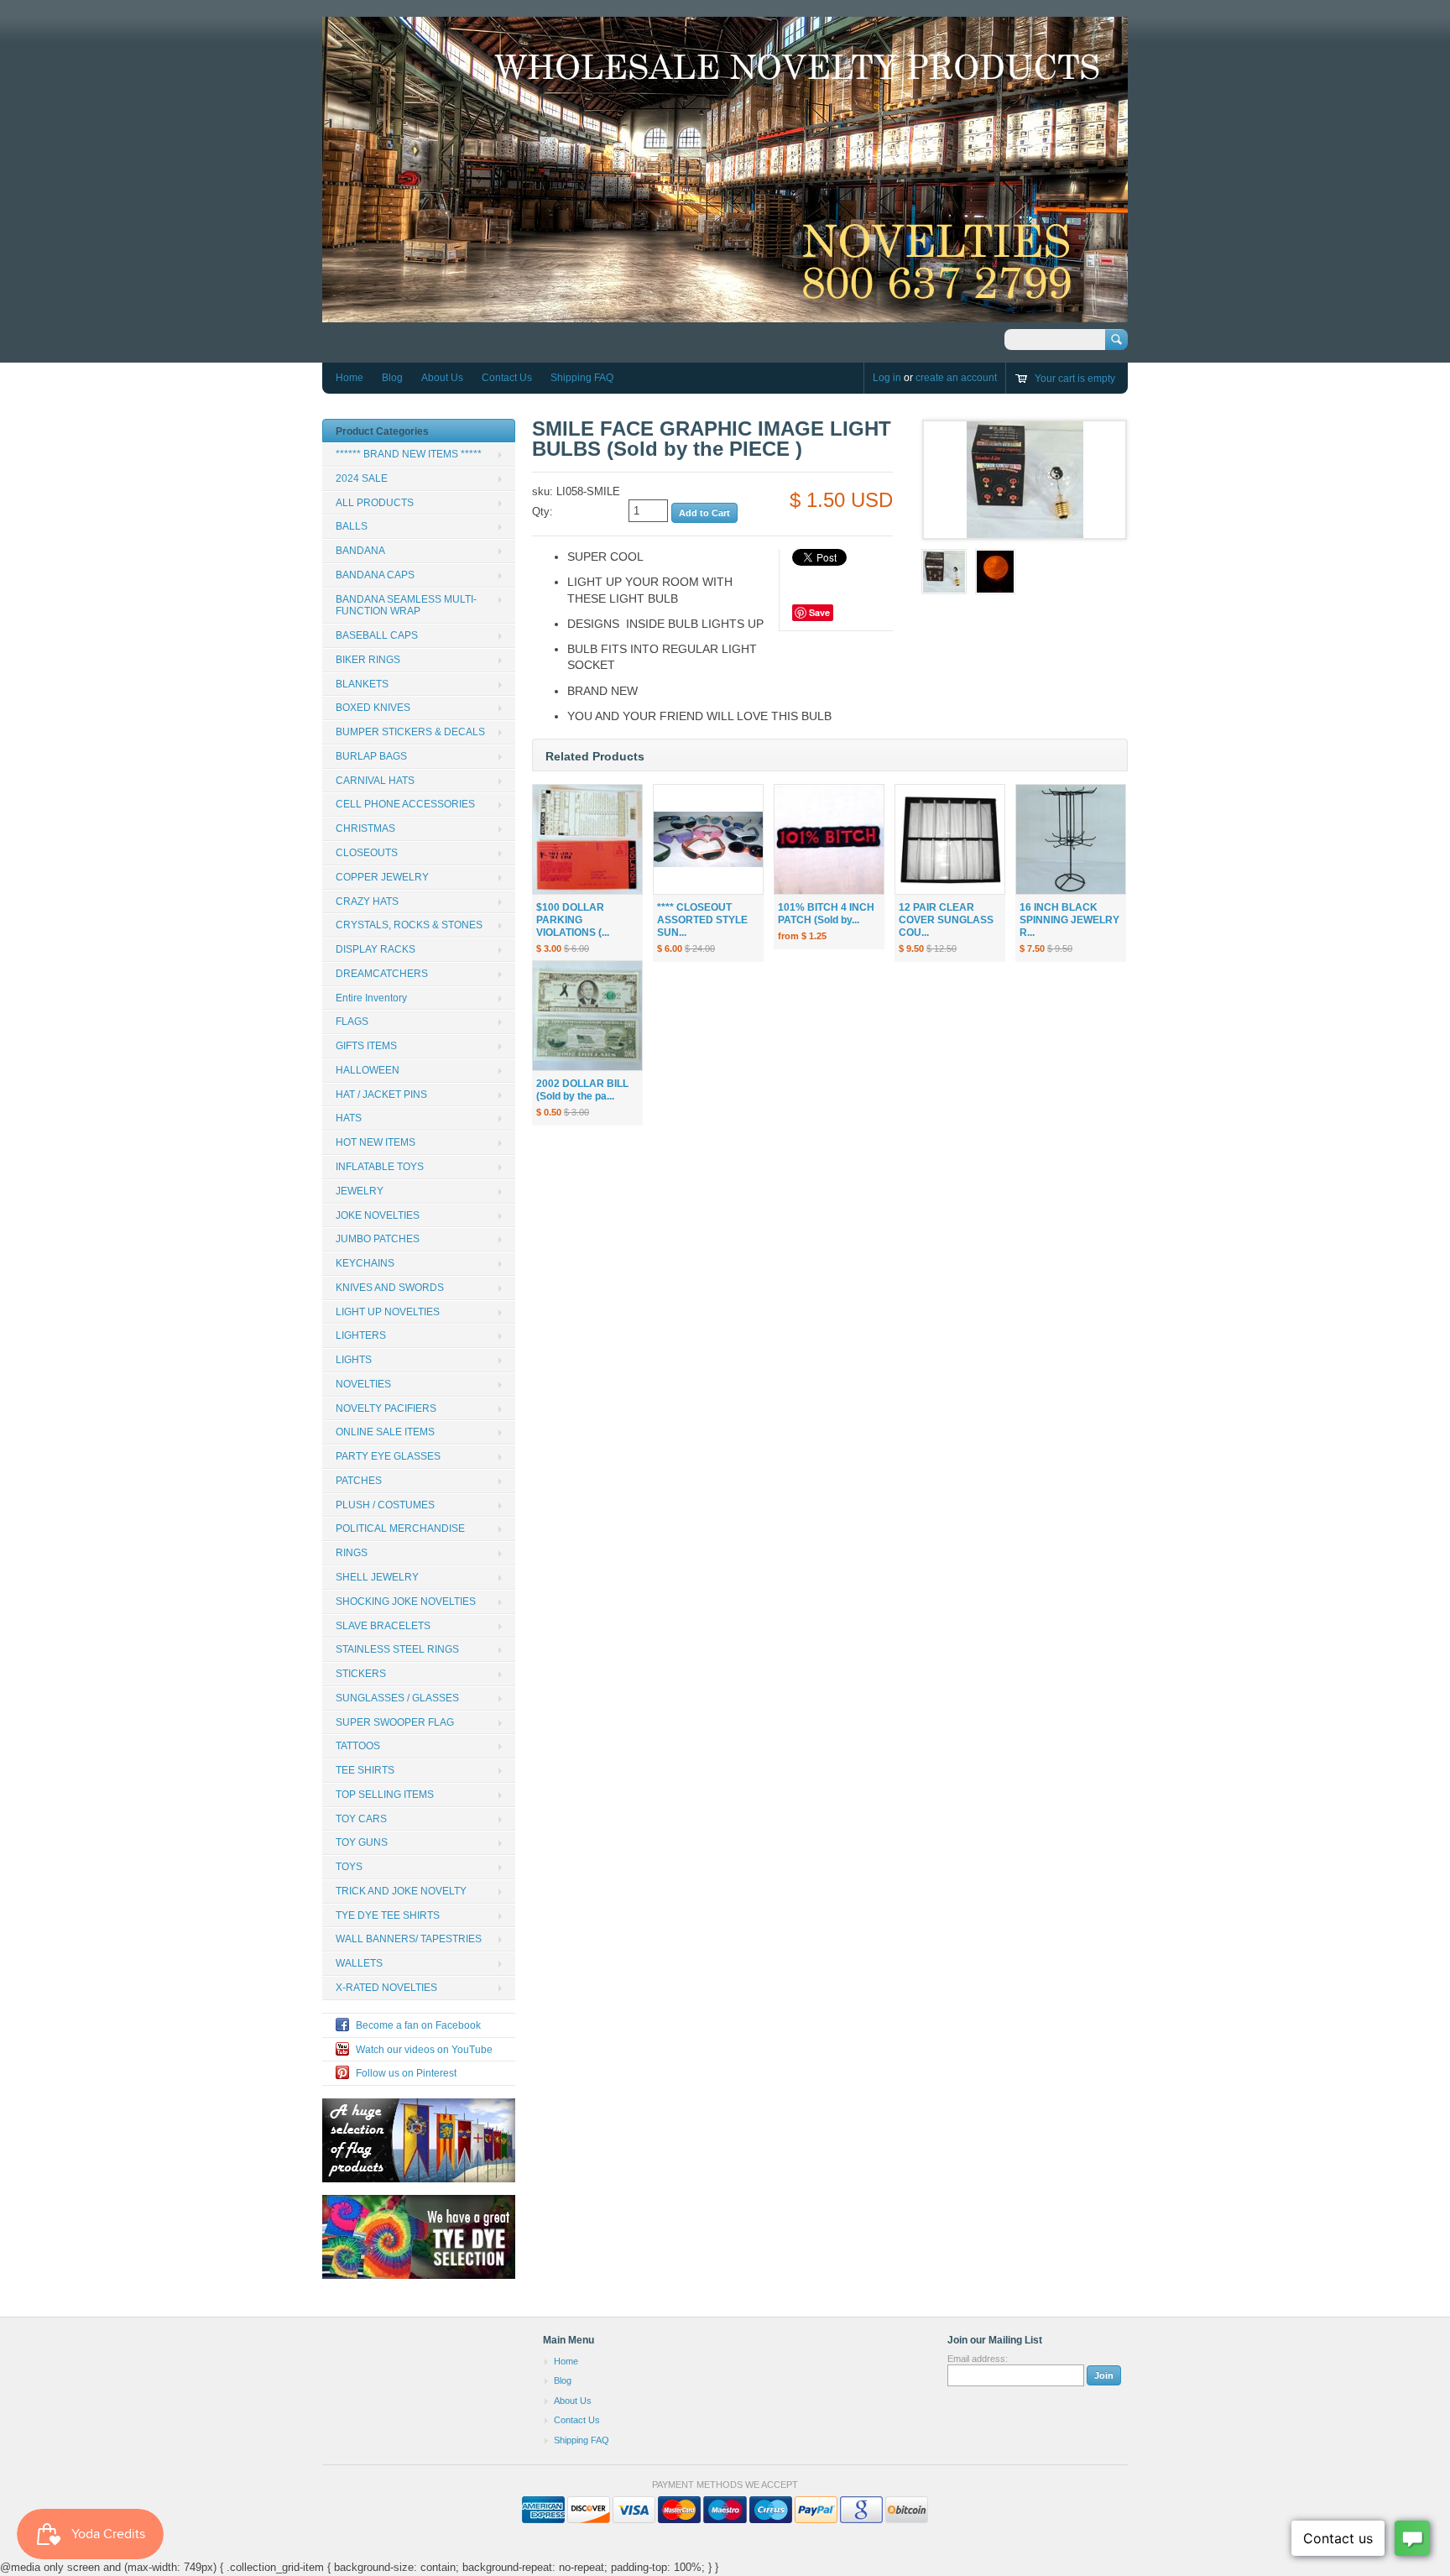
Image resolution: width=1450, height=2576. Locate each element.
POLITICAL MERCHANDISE (400, 1528)
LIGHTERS (361, 1335)
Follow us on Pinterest (406, 2073)
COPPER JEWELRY (382, 877)
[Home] (725, 314)
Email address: (978, 2359)
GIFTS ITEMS (366, 1046)
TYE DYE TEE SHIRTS (388, 1915)
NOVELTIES (363, 1384)
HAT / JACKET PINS (381, 1095)
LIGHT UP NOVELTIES (388, 1312)
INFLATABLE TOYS (380, 1167)
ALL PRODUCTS (375, 503)
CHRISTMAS (365, 828)
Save (819, 612)
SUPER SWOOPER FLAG (395, 1722)
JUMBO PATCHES (378, 1239)
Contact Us (507, 378)
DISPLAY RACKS (376, 949)
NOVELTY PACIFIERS (386, 1408)
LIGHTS (354, 1360)
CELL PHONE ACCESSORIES (405, 804)
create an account (956, 378)
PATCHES (359, 1481)
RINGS (352, 1553)
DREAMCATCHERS (382, 974)
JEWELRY (360, 1191)
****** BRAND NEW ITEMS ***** (409, 454)
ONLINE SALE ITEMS (385, 1432)
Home (349, 378)
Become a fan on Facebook (418, 2025)
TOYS (349, 1867)
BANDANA (360, 551)
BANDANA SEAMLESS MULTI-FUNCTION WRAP (406, 606)
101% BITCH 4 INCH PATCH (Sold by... (826, 914)
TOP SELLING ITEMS (385, 1795)
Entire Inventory (371, 998)
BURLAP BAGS (371, 756)
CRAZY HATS (367, 901)
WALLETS (359, 1963)
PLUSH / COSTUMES (385, 1505)
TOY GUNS (362, 1842)
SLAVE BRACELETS (383, 1626)
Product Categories (382, 431)
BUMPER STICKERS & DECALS (410, 732)
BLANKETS (362, 684)
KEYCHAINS (365, 1263)
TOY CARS (361, 1819)
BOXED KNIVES (373, 708)
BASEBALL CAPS (377, 635)
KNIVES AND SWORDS (390, 1288)
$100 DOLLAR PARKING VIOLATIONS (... (573, 920)
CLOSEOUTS (367, 853)
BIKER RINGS (368, 660)
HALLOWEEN (368, 1070)
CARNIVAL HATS (375, 781)
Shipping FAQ (582, 378)
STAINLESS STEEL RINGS (397, 1649)
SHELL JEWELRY (377, 1577)
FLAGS (352, 1022)
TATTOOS (358, 1746)
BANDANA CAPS (375, 575)
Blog (392, 378)
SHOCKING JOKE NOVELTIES (406, 1602)
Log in (887, 378)
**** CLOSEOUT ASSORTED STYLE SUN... (702, 920)
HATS (349, 1118)
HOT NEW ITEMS (376, 1142)
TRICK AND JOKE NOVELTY (401, 1891)
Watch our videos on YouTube (424, 2050)
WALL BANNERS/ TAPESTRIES (409, 1939)
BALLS (352, 526)
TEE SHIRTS (365, 1770)
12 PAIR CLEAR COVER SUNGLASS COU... (946, 920)
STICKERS (361, 1674)
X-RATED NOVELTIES (386, 1988)
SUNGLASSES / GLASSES (397, 1698)
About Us (442, 378)
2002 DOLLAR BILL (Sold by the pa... (582, 1090)
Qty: (542, 512)
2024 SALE (362, 478)
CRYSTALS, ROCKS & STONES (409, 925)
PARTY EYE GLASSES (388, 1456)
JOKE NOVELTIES (378, 1215)
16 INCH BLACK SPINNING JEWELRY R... (1069, 920)
